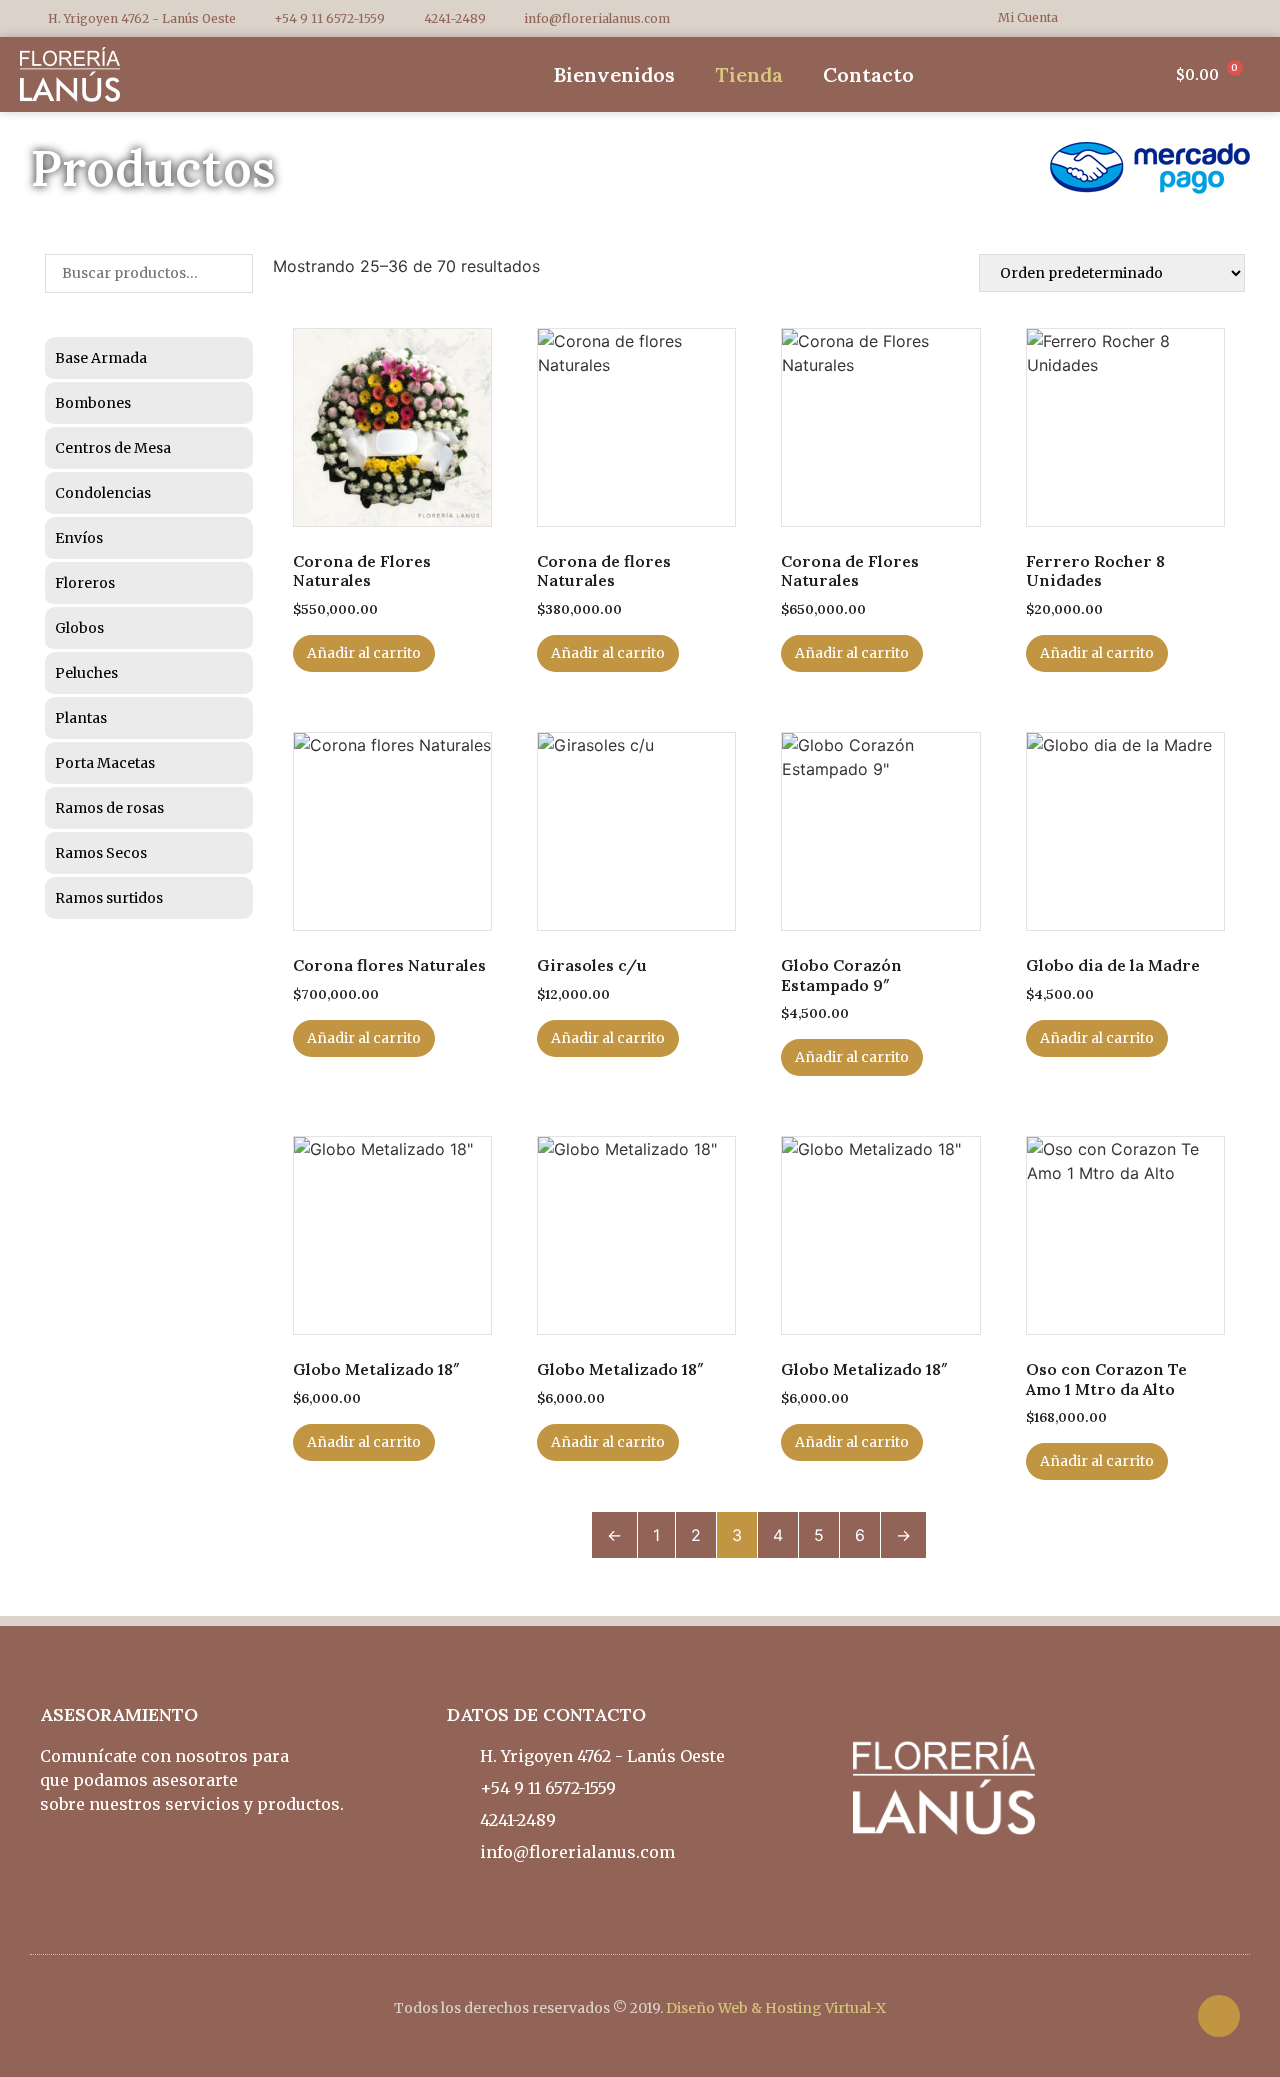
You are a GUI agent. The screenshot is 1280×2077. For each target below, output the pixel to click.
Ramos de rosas (109, 808)
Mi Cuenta (1028, 17)
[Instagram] (1225, 18)
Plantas (81, 718)
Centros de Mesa (113, 448)
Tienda (749, 74)
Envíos (79, 538)
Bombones (93, 403)
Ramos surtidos (109, 898)
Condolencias (103, 493)
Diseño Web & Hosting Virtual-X (776, 2008)
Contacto (868, 74)
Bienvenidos (614, 74)
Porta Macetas (105, 763)
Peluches (86, 673)
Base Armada (101, 358)
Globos (79, 628)
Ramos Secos (101, 853)
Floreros (85, 583)
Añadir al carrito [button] (364, 653)
